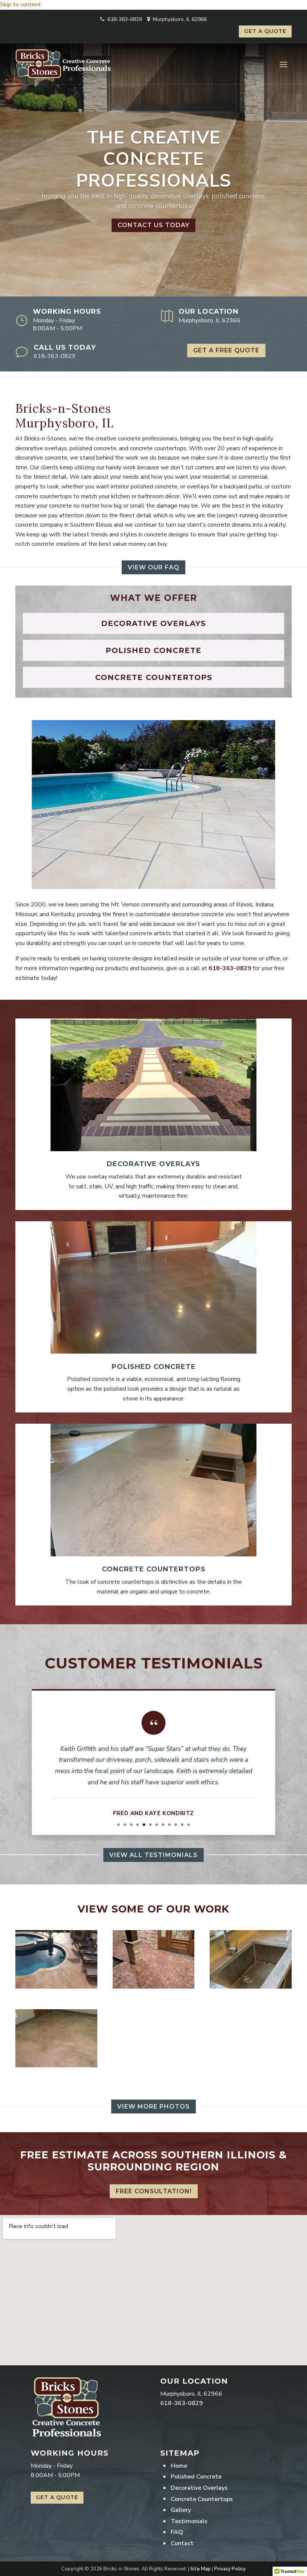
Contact (182, 2543)
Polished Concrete (196, 2477)
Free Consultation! (154, 2191)
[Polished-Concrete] (56, 2065)
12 (189, 1825)
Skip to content (20, 4)
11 (182, 1825)
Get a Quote (265, 31)
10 (176, 1825)
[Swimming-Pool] (56, 1987)
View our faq (153, 567)
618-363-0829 (125, 19)
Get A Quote (57, 2497)
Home (179, 2466)
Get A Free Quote (226, 350)
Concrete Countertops (202, 2499)
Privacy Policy (230, 2569)
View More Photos (153, 2106)
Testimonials (189, 2521)
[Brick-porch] (154, 1987)
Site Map (200, 2569)
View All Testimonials (153, 1855)
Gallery (181, 2510)
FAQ (177, 2532)
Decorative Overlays (199, 2488)
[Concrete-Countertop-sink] (251, 1987)
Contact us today (153, 225)
